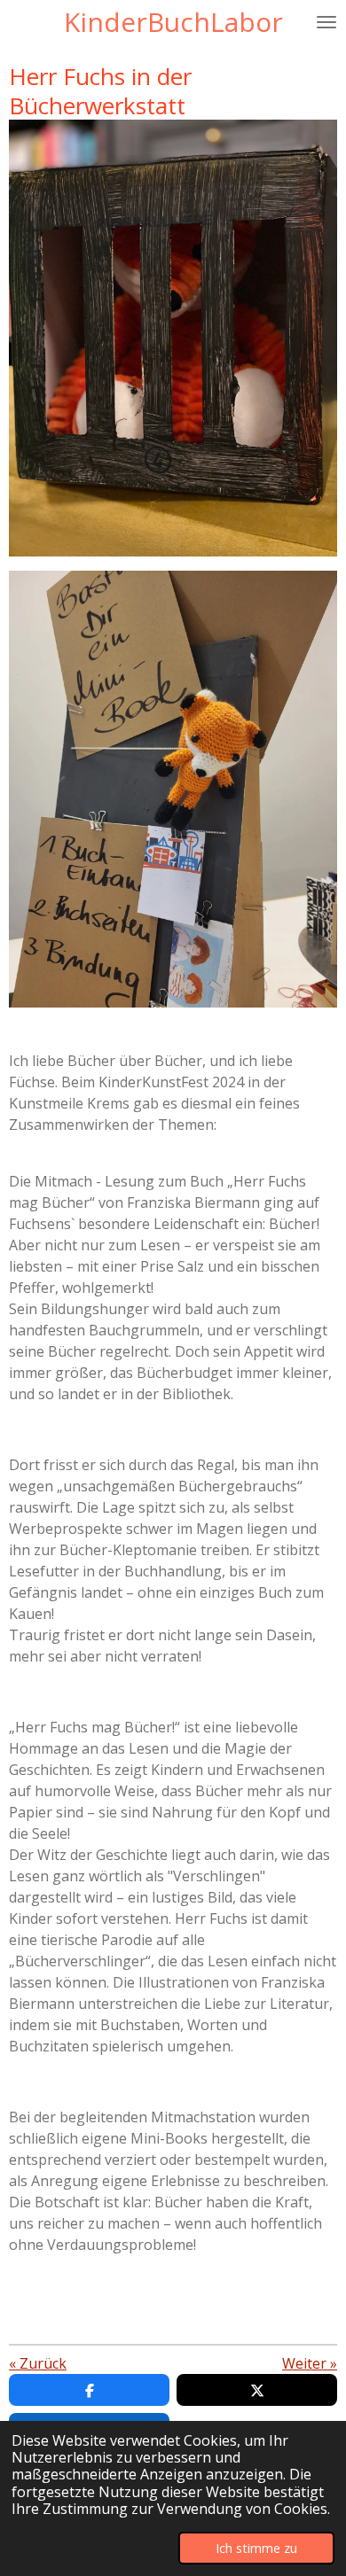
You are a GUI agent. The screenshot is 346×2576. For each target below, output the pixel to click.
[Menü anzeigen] (326, 22)
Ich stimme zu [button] (256, 2548)
